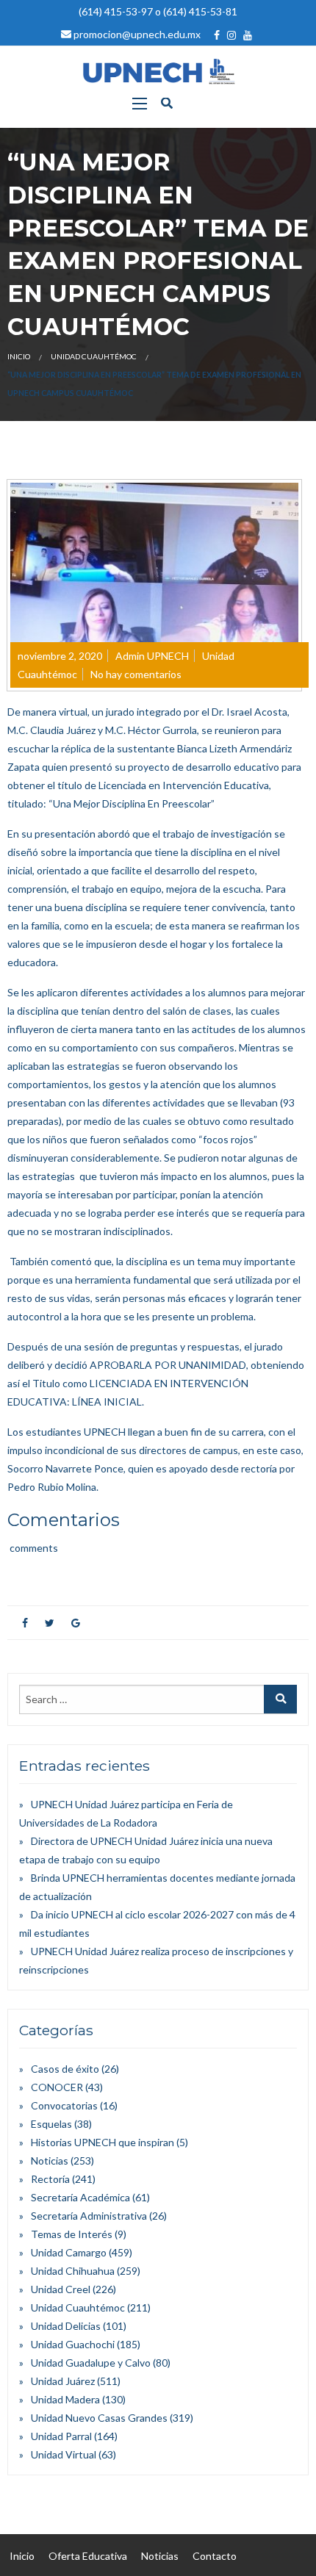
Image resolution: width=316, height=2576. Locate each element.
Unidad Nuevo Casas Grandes (99, 2418)
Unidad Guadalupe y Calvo (91, 2363)
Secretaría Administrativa (89, 2216)
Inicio (19, 356)
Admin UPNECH (152, 656)
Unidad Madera (65, 2399)
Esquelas (51, 2124)
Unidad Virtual (64, 2454)
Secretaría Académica (80, 2197)
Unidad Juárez (63, 2381)
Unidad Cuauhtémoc (94, 356)
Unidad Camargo (69, 2252)
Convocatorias (64, 2105)
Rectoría (50, 2179)
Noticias (50, 2161)
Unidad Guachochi (73, 2344)
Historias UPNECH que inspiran (103, 2142)
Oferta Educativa (88, 2556)
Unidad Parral (61, 2436)
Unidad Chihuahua (73, 2271)
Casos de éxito (65, 2069)
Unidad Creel (61, 2289)
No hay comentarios (136, 674)
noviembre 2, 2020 (60, 656)
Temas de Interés (72, 2234)
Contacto (215, 2556)
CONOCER (57, 2087)
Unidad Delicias (66, 2326)
